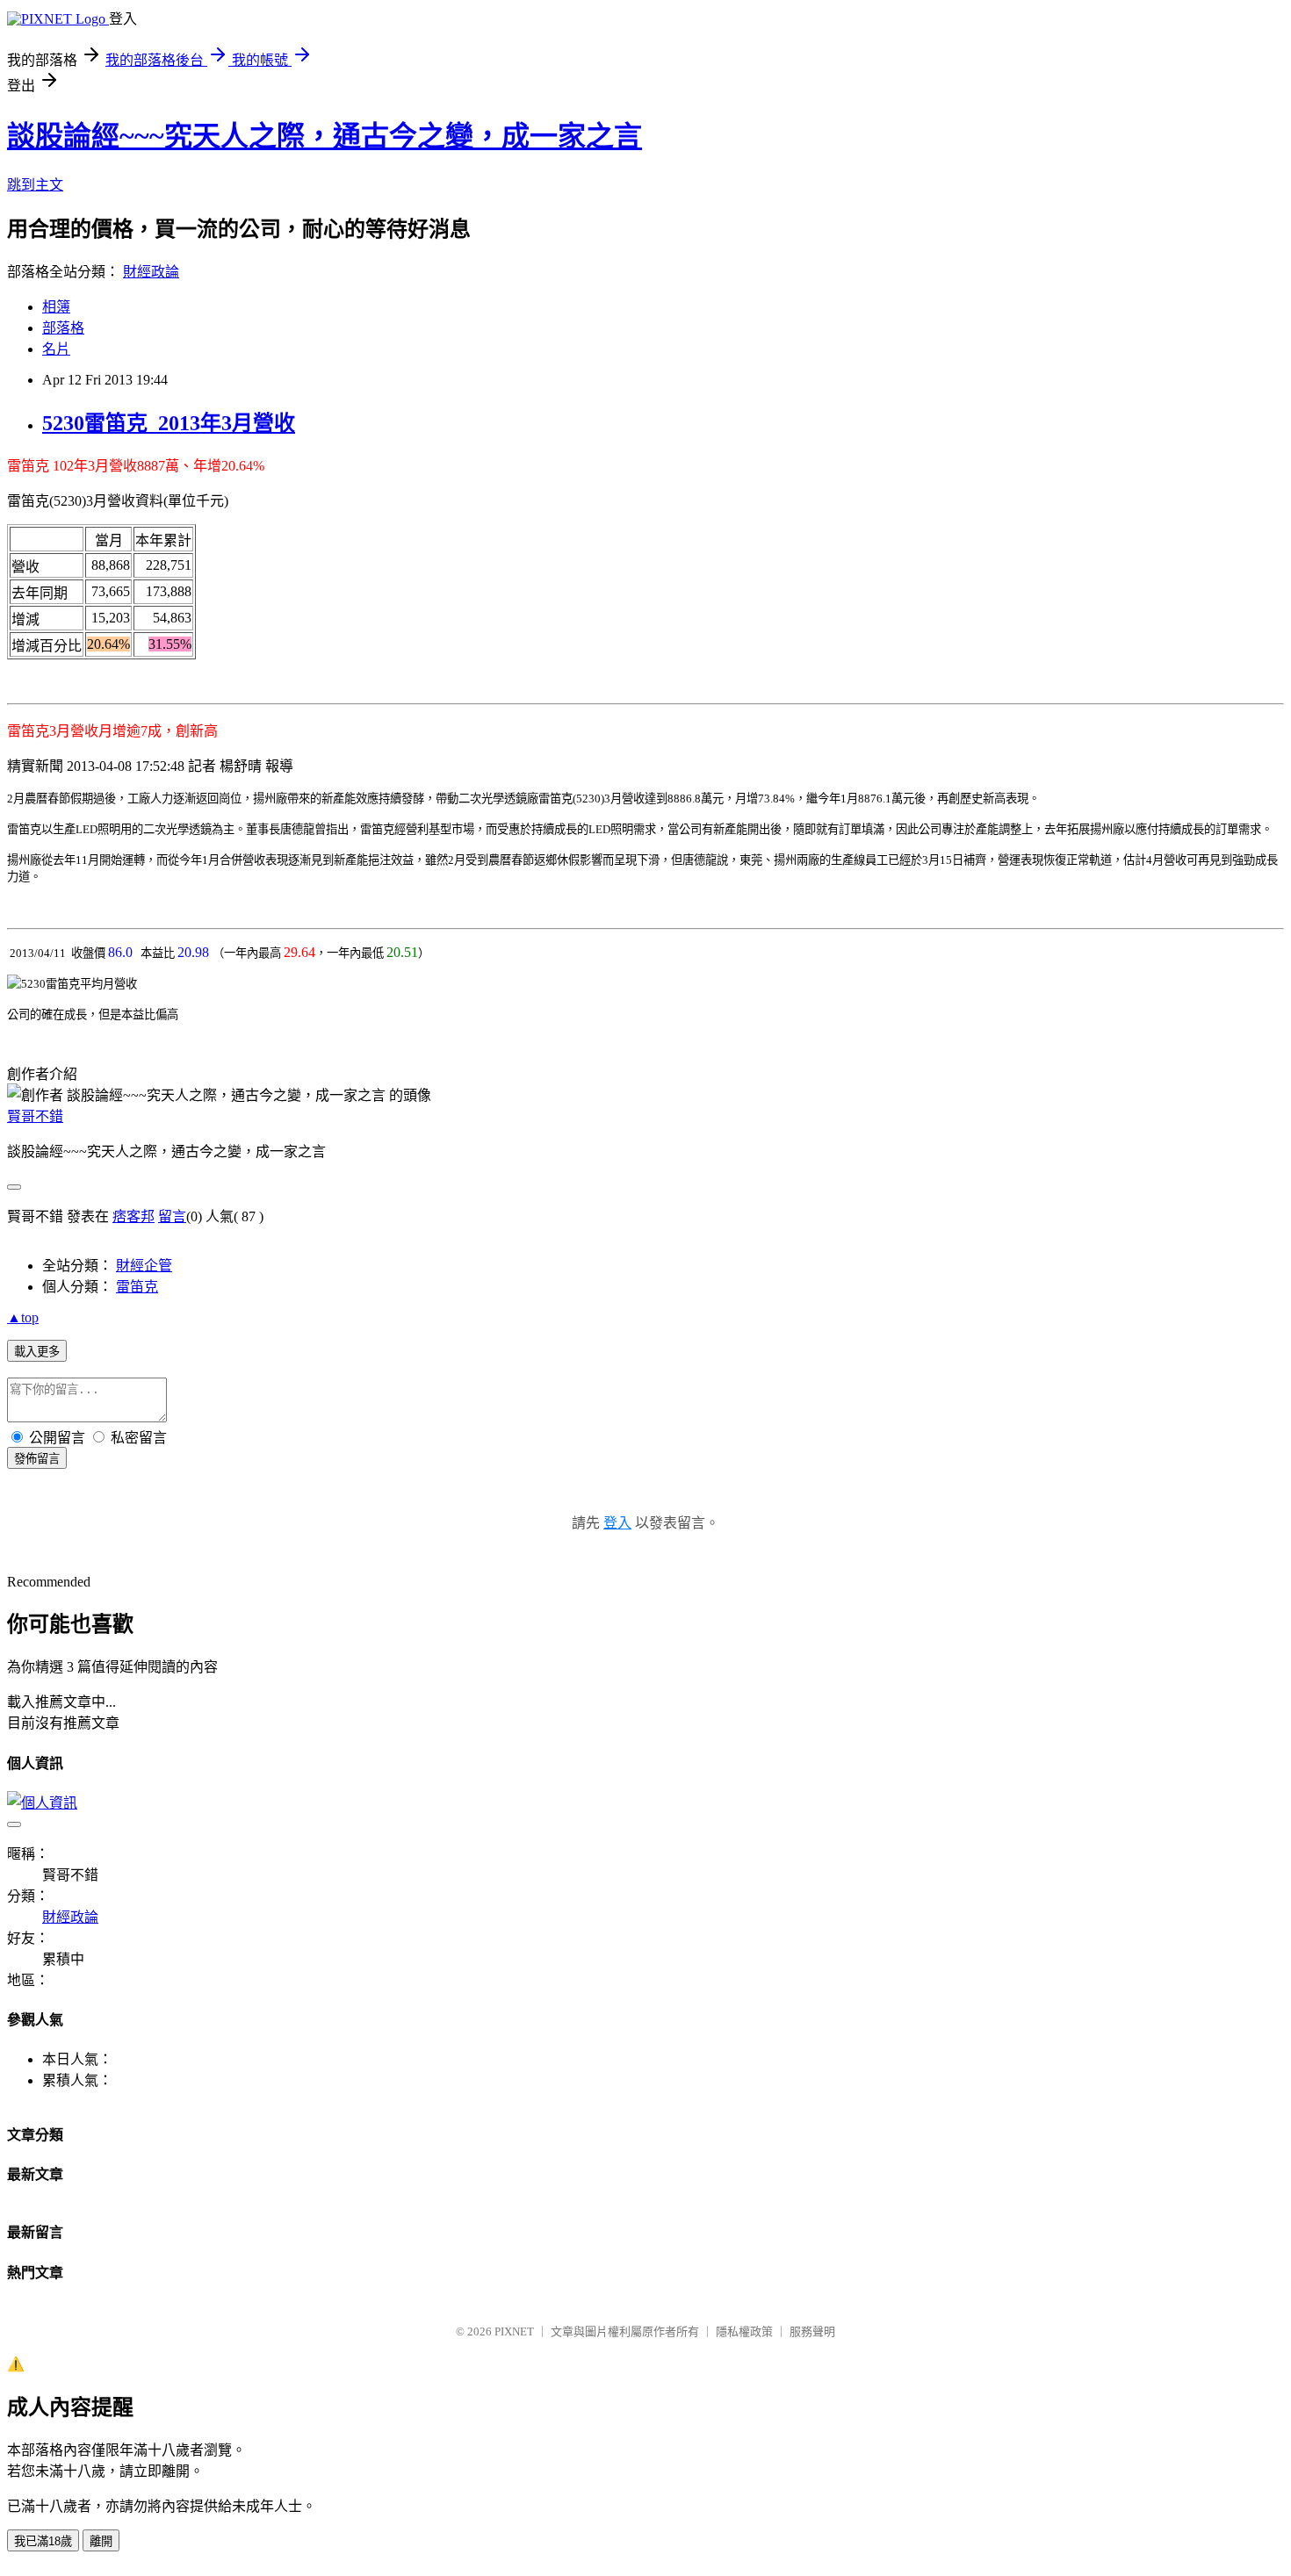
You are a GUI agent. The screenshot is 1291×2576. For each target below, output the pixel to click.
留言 (172, 1216)
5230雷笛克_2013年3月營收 (169, 423)
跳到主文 (35, 185)
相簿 (56, 307)
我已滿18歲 (43, 2541)
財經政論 (151, 272)
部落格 (63, 328)
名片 (56, 349)
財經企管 (144, 1266)
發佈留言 (37, 1459)
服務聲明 (812, 2331)
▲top (23, 1317)
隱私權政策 (744, 2331)
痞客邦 (133, 1216)
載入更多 (37, 1352)
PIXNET (514, 2331)
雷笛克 (137, 1287)
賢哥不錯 (35, 1116)
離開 (101, 2541)
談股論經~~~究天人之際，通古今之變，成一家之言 (325, 136)
